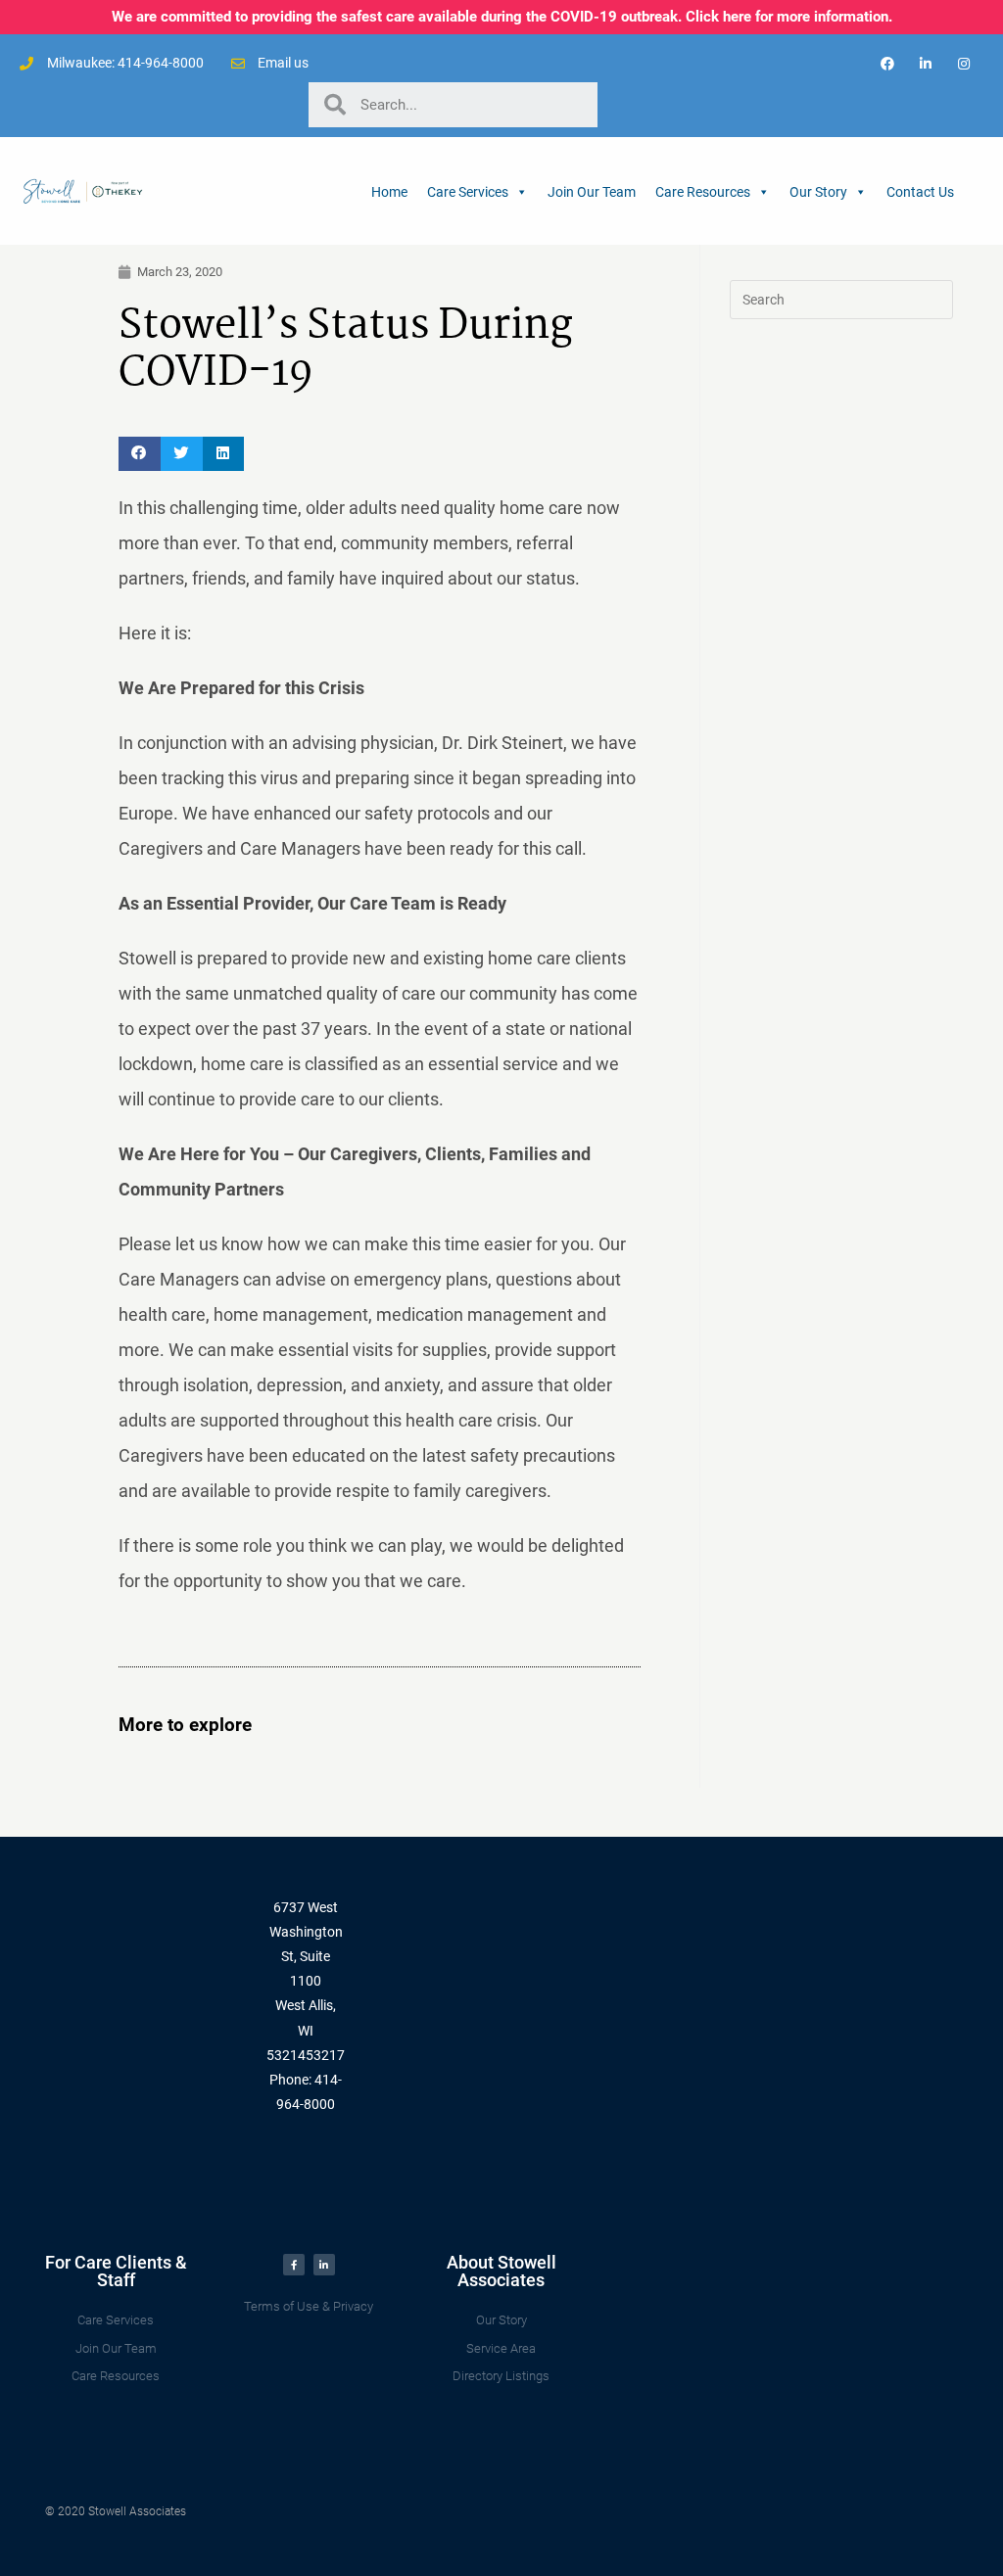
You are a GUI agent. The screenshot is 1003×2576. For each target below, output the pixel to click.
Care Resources (703, 192)
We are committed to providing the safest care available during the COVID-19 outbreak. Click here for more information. (502, 17)
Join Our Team (592, 192)
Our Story (818, 192)
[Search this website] (841, 299)
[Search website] (974, 191)
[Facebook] (887, 63)
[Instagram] (964, 63)
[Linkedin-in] (926, 63)
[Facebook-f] (294, 2265)
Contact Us (920, 192)
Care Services (468, 192)
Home (389, 192)
